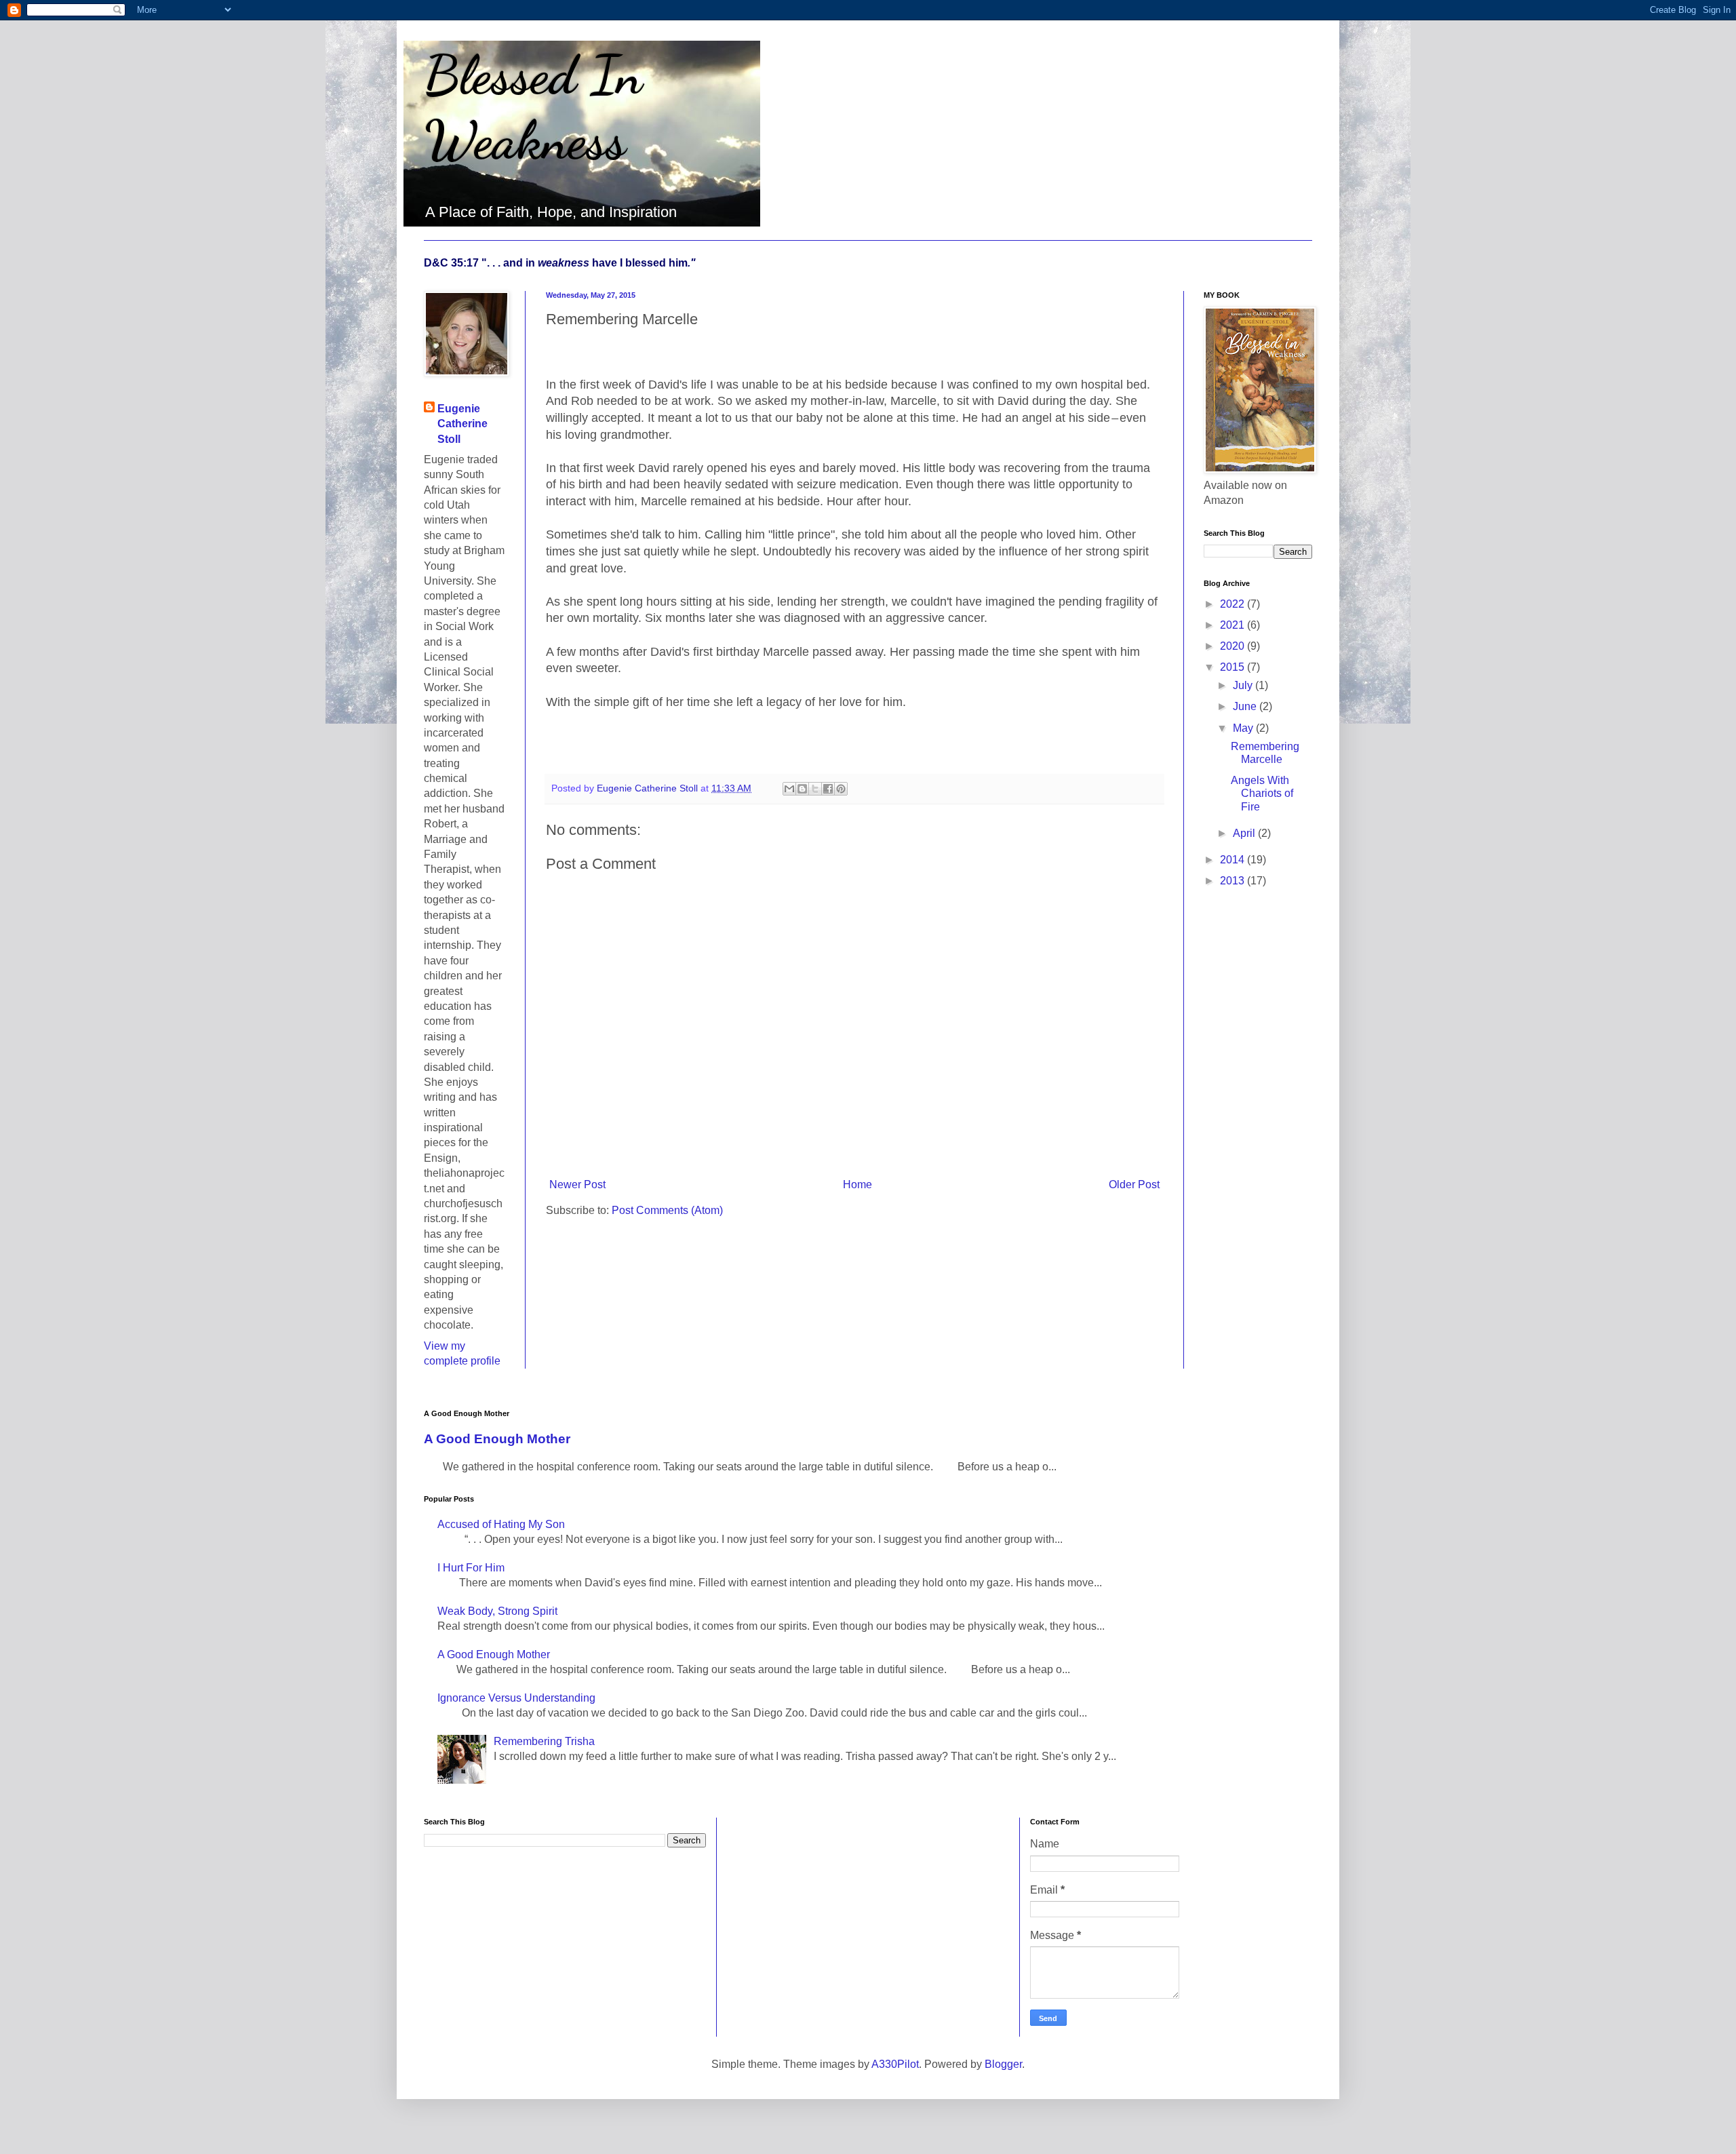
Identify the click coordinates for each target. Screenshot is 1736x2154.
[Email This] (789, 789)
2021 (1234, 625)
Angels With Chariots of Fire (1262, 793)
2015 (1234, 667)
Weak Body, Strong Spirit (497, 1611)
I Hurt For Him (471, 1568)
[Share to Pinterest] (841, 789)
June (1246, 706)
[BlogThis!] (802, 789)
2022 (1234, 604)
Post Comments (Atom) (667, 1210)
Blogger (1003, 2064)
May (1244, 728)
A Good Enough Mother (497, 1439)
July (1244, 685)
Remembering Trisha (544, 1741)
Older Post (1134, 1184)
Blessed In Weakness (533, 107)
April (1245, 833)
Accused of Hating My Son (501, 1524)
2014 (1234, 860)
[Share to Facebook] (828, 789)
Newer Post (577, 1184)
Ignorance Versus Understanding (516, 1698)
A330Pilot (895, 2064)
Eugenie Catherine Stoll (462, 424)
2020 (1234, 646)
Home (857, 1184)
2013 (1234, 881)
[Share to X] (815, 789)
